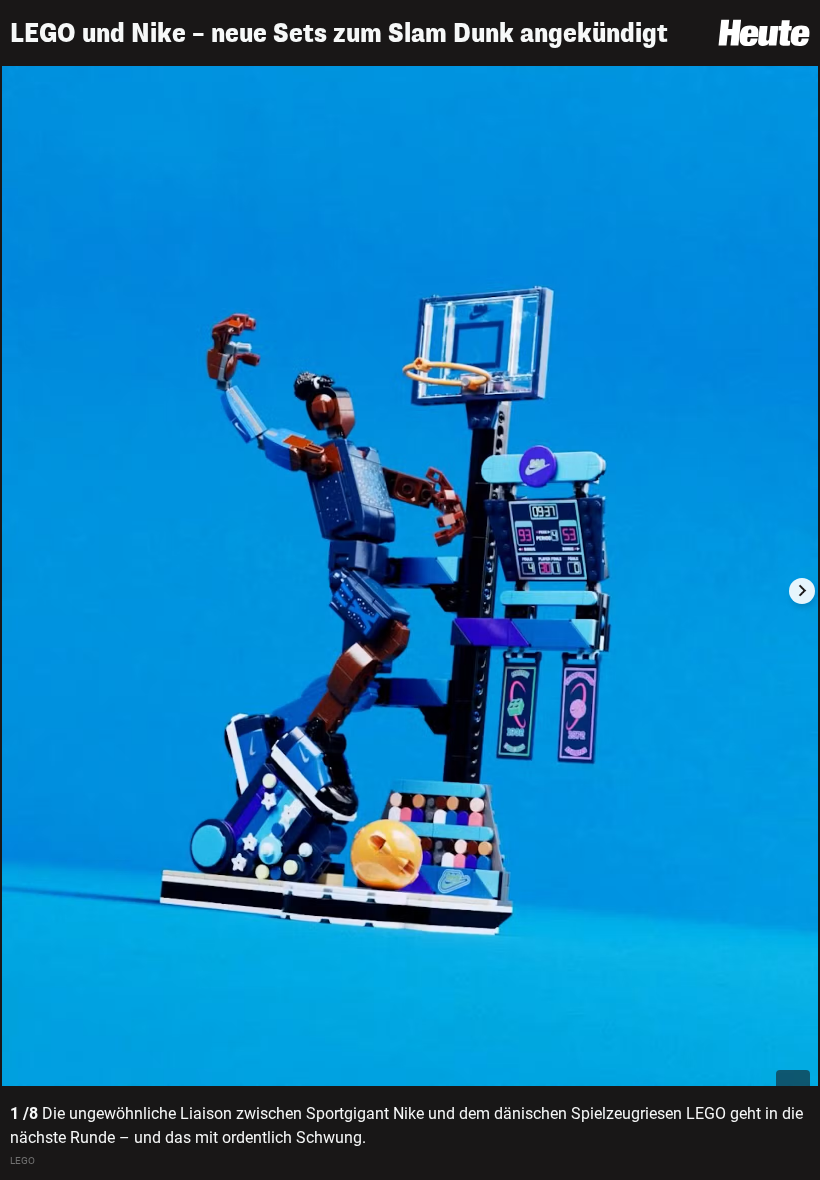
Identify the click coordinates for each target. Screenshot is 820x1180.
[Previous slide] (18, 591)
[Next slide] (802, 591)
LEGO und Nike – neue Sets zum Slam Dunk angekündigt (339, 33)
